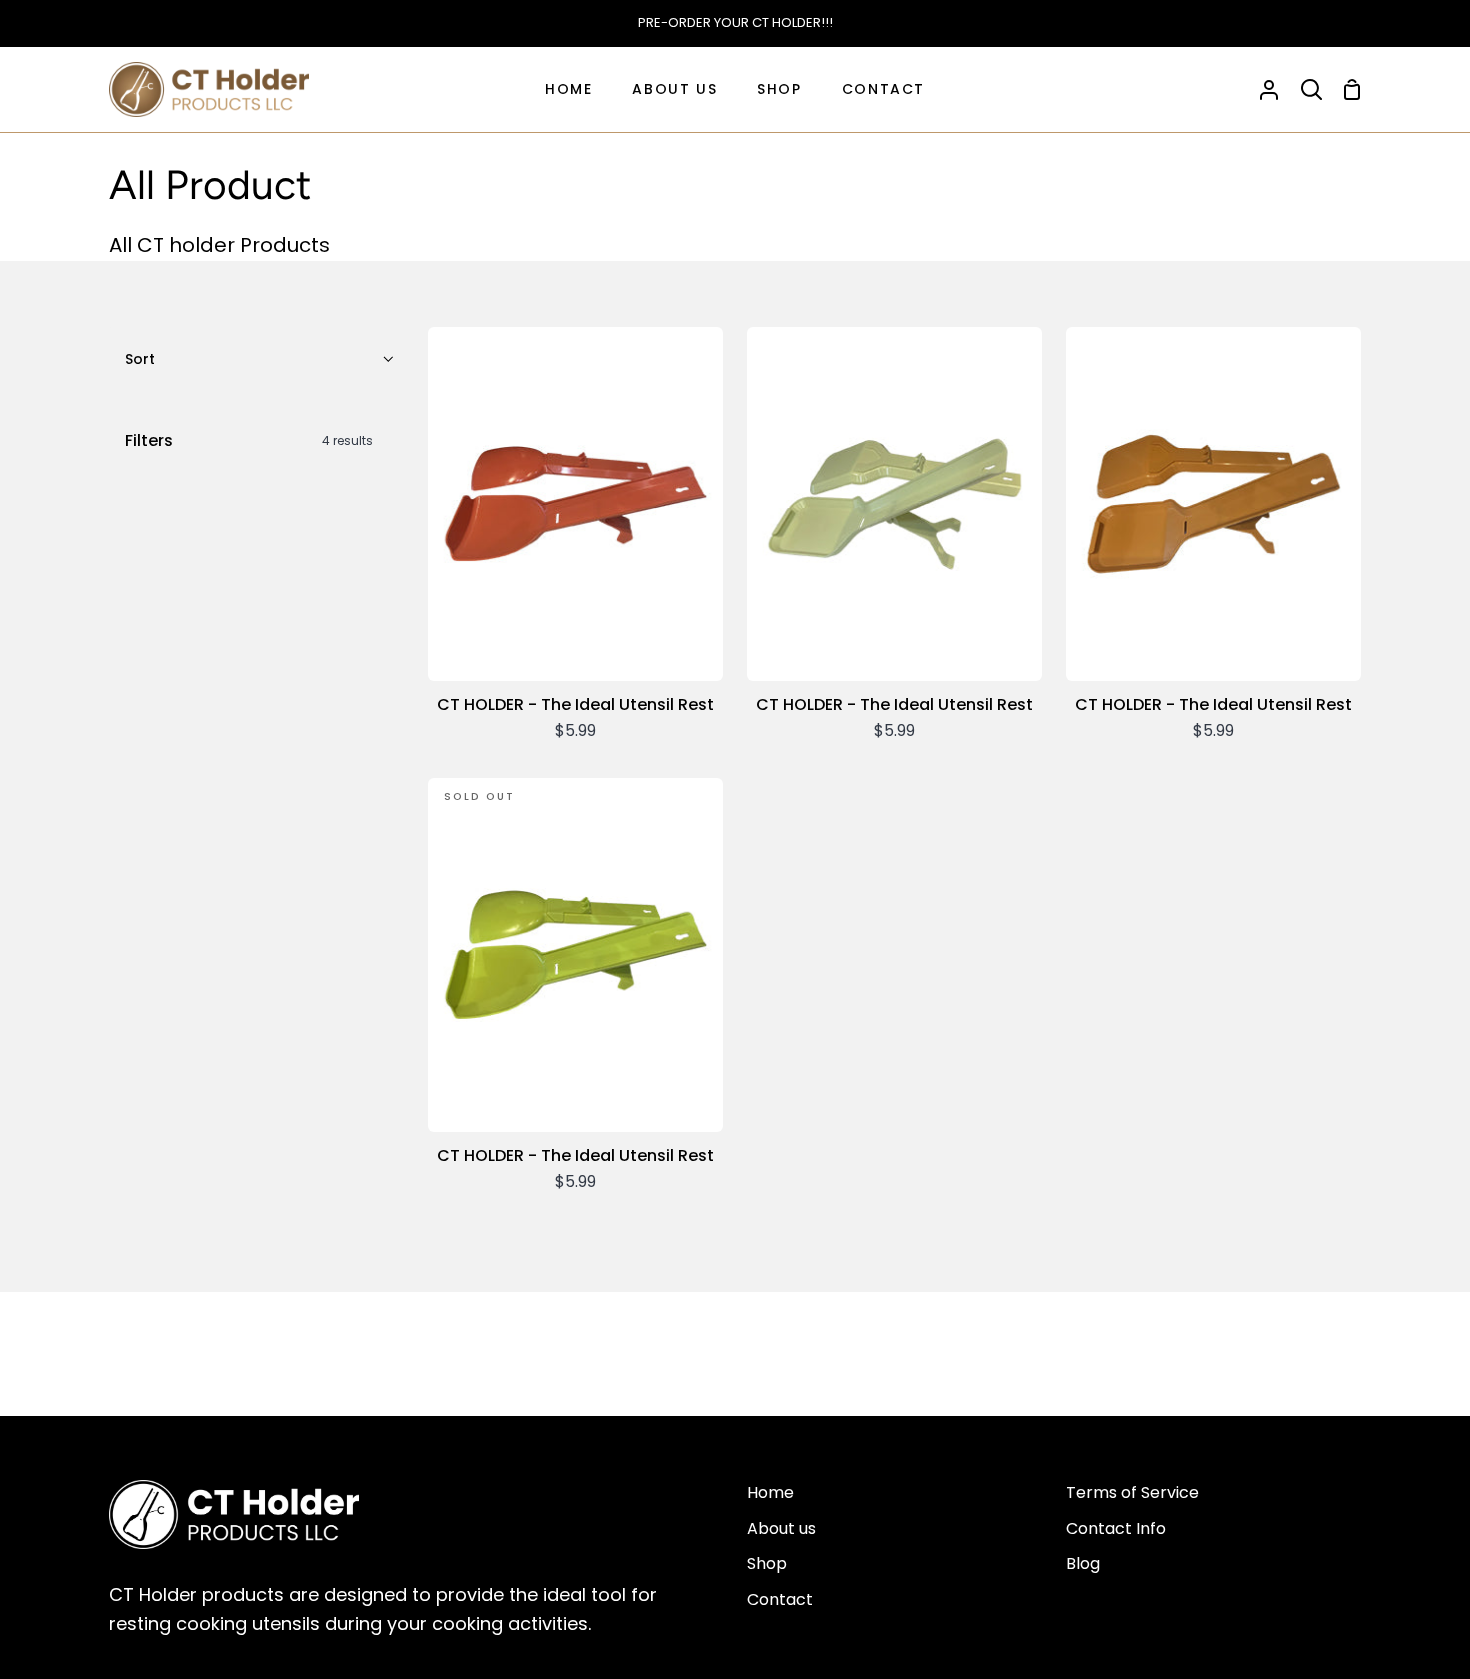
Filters (249, 440)
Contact (780, 1599)
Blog (1083, 1563)
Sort (140, 359)
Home (770, 1492)
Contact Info (1116, 1528)
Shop (767, 1563)
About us (781, 1528)
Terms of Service (1132, 1492)
